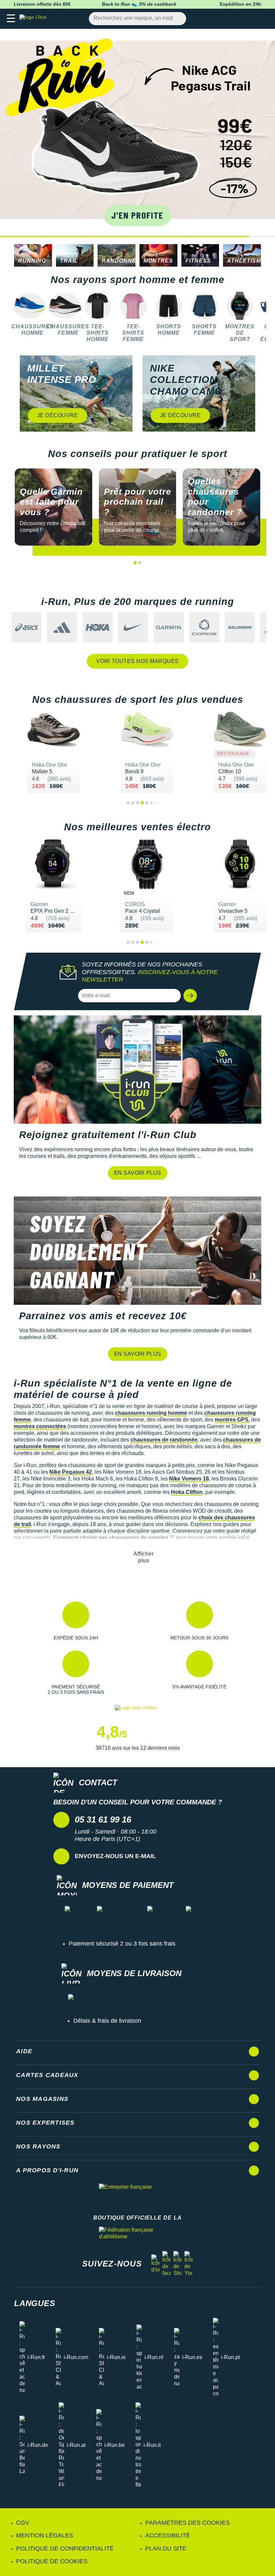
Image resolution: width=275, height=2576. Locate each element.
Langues (35, 2303)
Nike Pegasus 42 (71, 1472)
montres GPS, (232, 1420)
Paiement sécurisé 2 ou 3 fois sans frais (122, 1944)
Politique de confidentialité (65, 2549)
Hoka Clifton (187, 1492)
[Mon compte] (250, 19)
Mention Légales (45, 2535)
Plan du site (166, 2549)
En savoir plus (138, 1173)
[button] (268, 133)
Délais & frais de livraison (107, 2021)
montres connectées (40, 1426)
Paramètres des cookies (187, 2523)
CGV (23, 2523)
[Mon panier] (263, 19)
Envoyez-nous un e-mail (115, 1856)
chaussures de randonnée (164, 1440)
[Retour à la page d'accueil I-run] (35, 19)
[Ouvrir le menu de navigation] (11, 19)
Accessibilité (168, 2535)
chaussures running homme (151, 1413)
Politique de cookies (52, 2561)
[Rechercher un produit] (177, 19)
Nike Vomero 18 (189, 1479)
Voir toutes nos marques (137, 661)
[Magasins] (237, 19)
